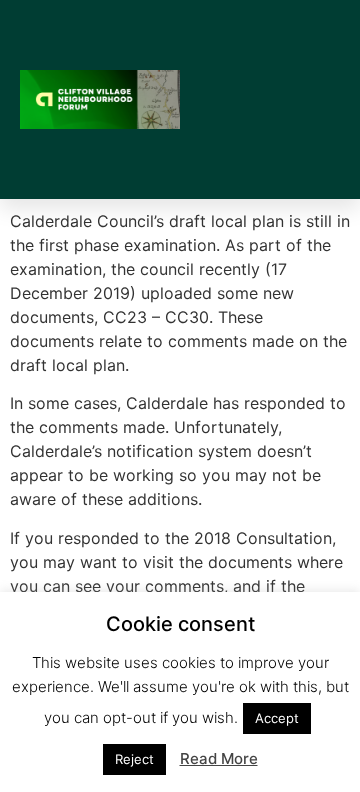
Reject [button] (134, 759)
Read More (219, 758)
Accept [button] (277, 718)
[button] (325, 100)
